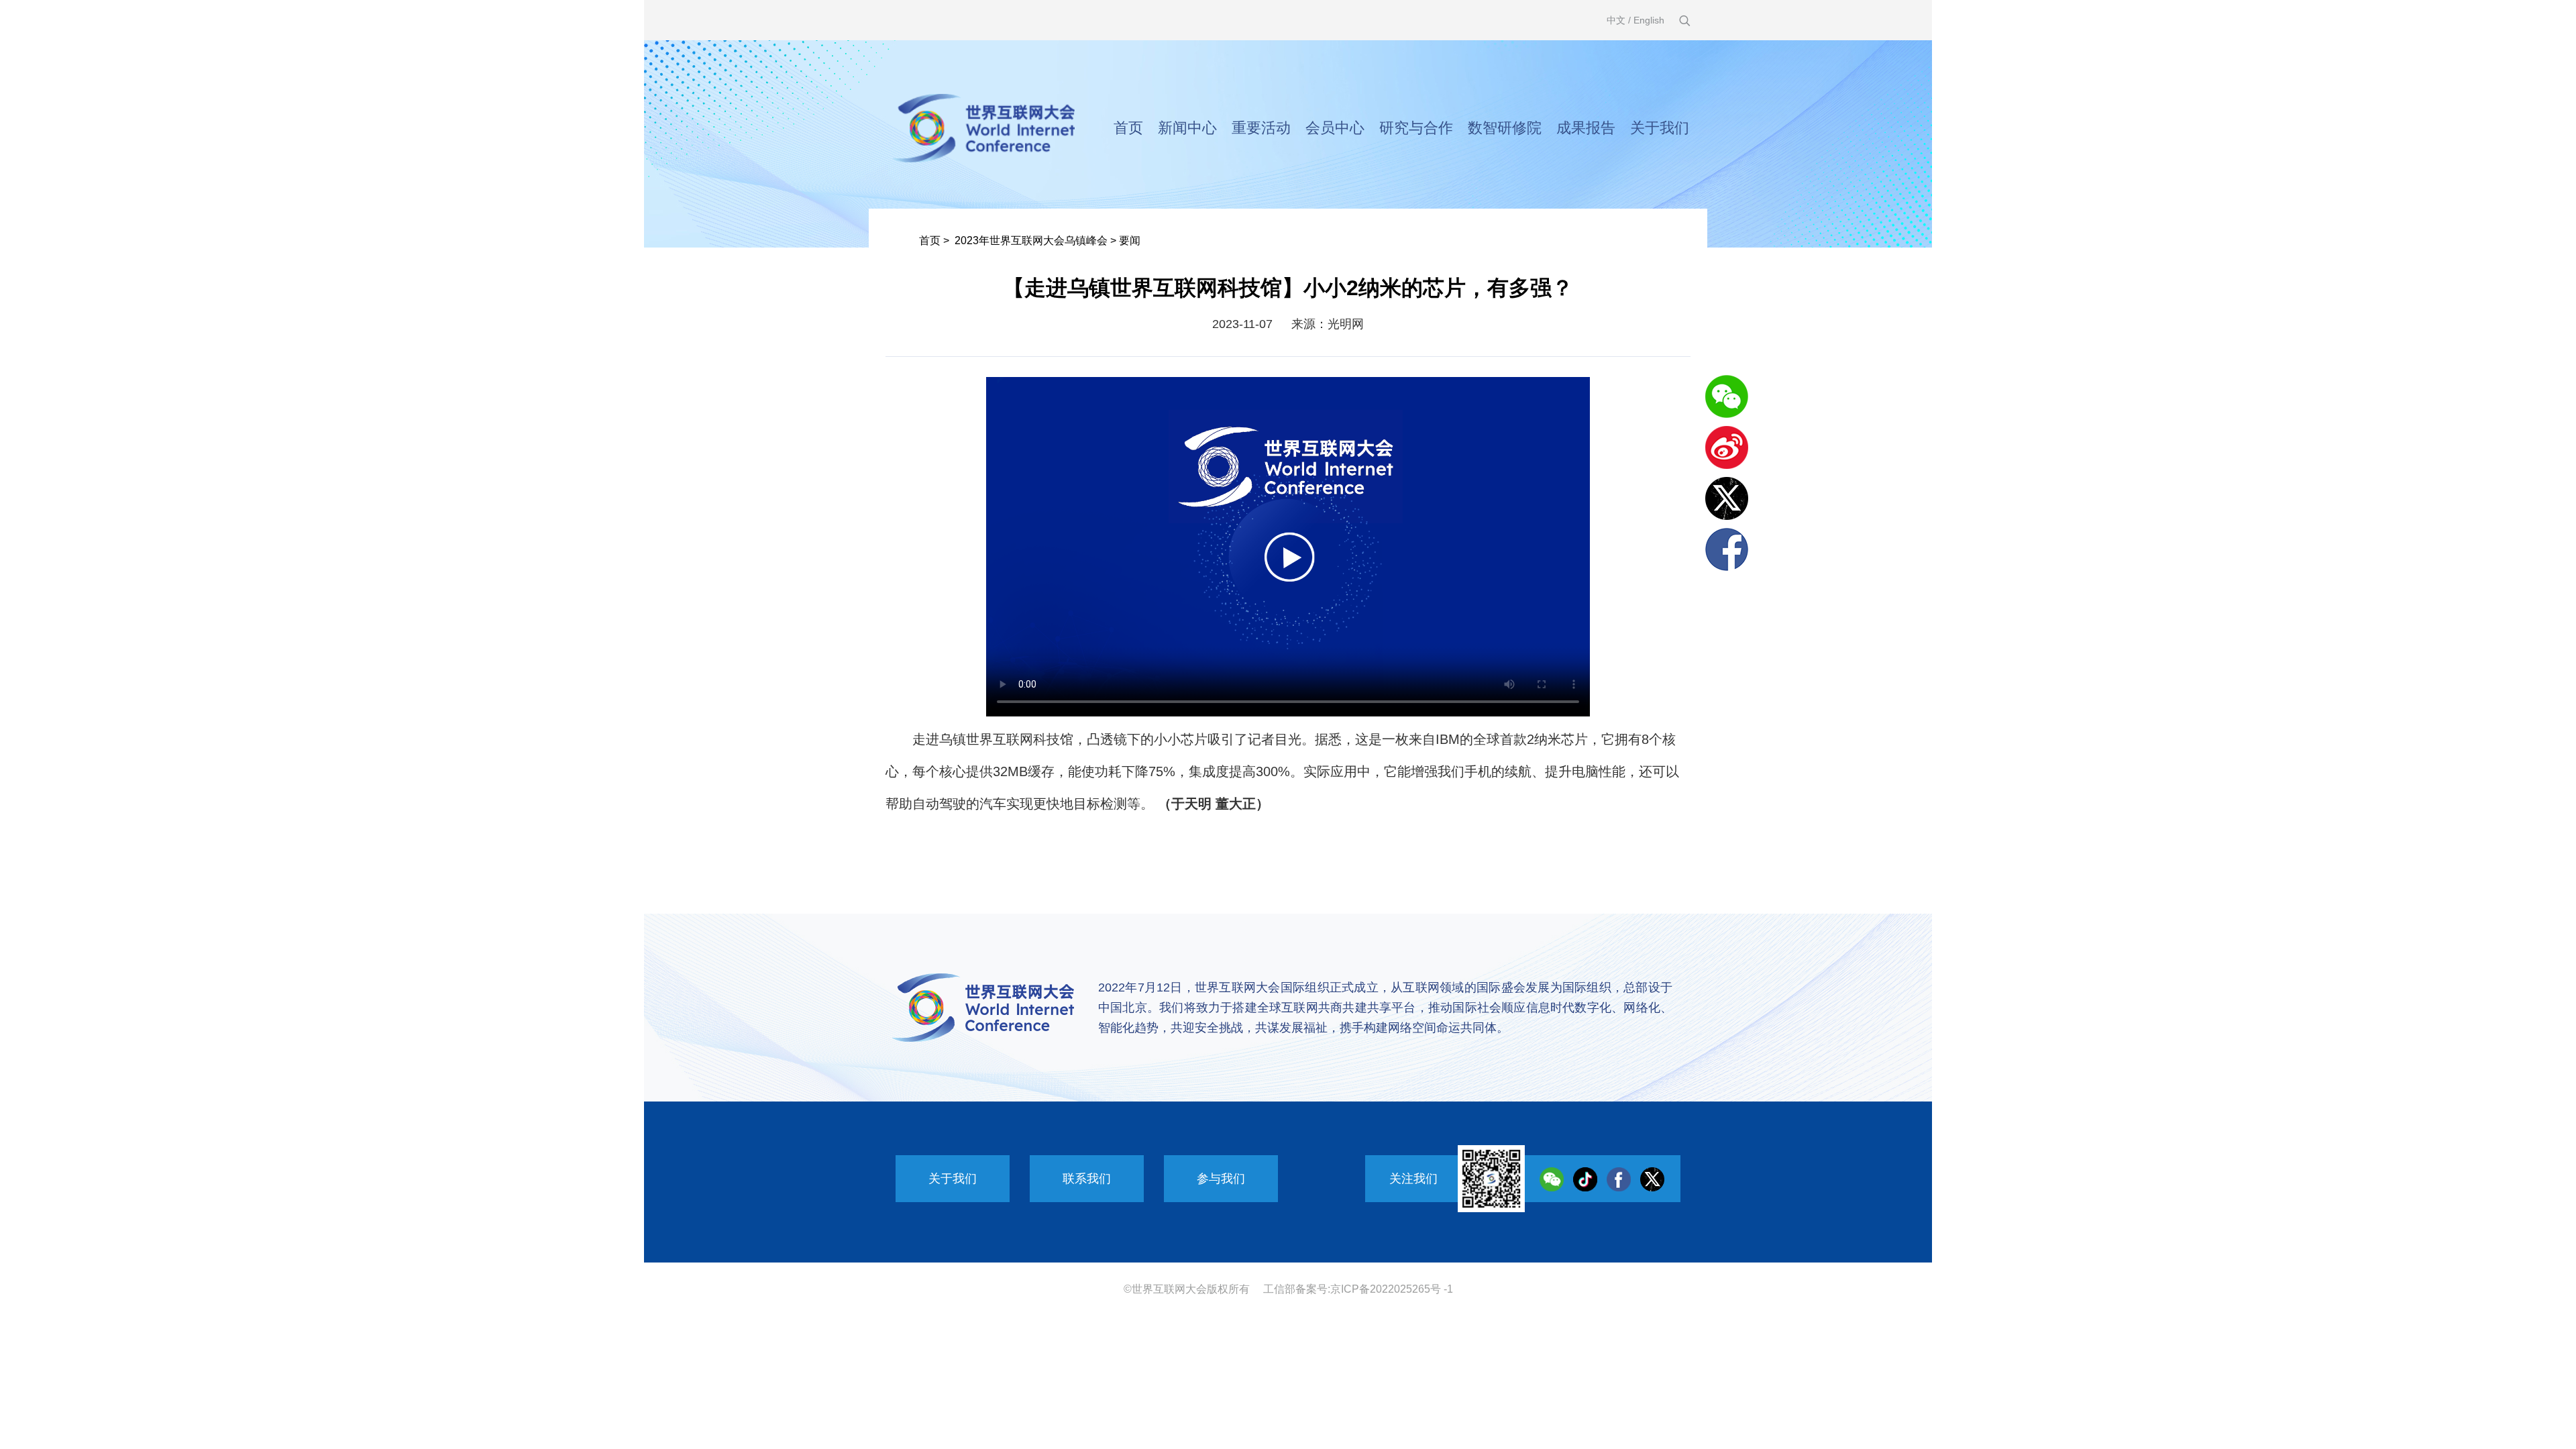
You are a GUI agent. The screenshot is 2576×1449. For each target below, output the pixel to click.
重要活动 (1261, 128)
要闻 (1130, 240)
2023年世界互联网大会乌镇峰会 (1031, 240)
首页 (1128, 128)
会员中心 (1335, 128)
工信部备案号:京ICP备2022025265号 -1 (1358, 1289)
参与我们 (1221, 1179)
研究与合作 (1416, 128)
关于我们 (1660, 128)
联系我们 (1087, 1179)
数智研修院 (1505, 128)
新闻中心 (1187, 128)
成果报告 (1586, 128)
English (1649, 20)
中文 (1616, 20)
